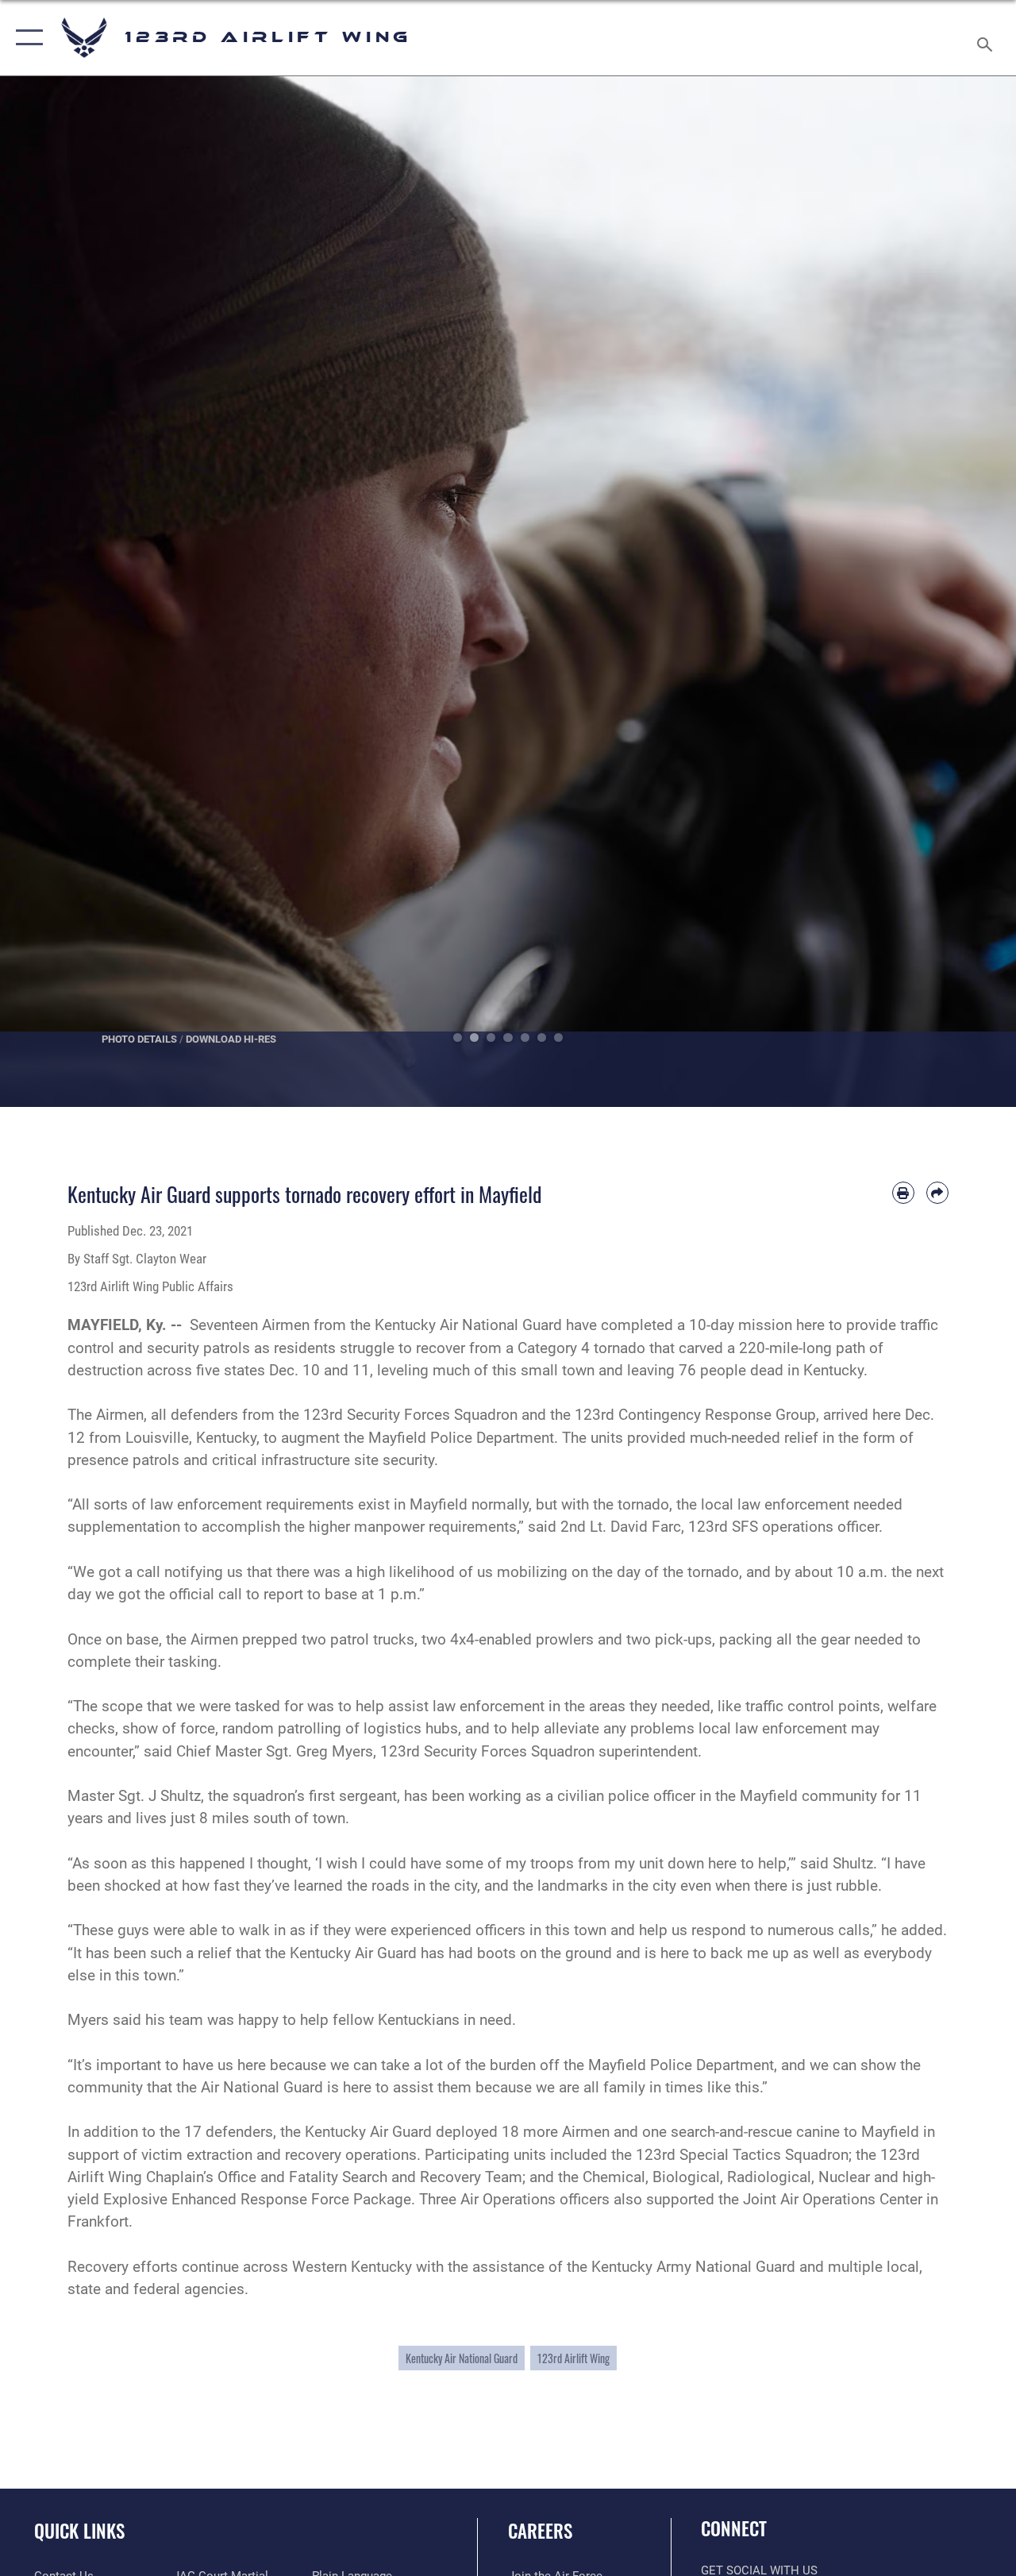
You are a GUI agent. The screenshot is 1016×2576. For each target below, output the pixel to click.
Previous (51, 592)
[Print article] (903, 1193)
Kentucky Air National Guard (462, 2358)
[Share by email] (937, 1193)
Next (965, 592)
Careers (540, 2531)
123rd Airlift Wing (573, 2358)
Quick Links (79, 2531)
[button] (26, 38)
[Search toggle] (987, 37)
